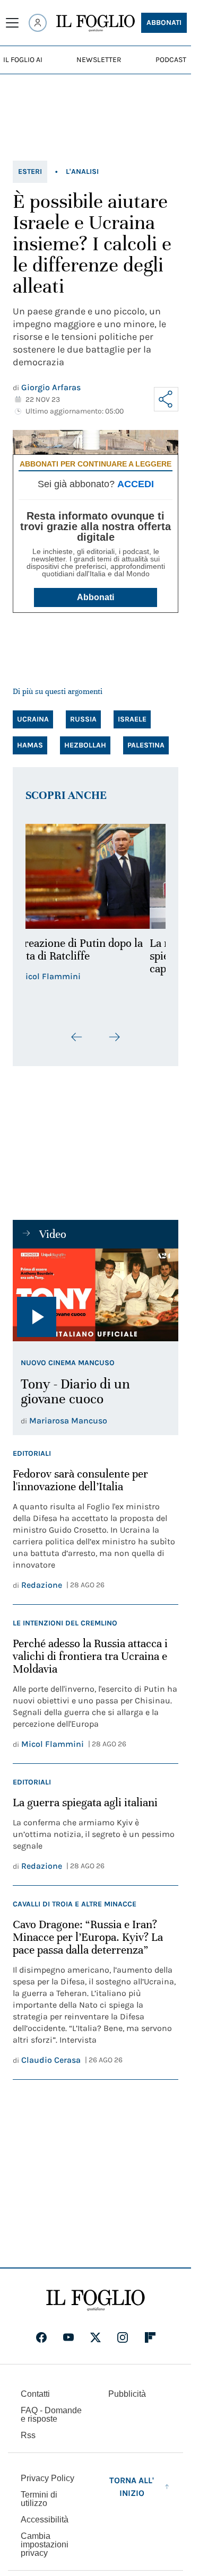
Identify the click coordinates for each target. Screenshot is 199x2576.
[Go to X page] (96, 2337)
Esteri (30, 172)
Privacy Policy (47, 2478)
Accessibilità (45, 2520)
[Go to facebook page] (41, 2337)
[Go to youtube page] (68, 2337)
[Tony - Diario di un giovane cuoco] (96, 1295)
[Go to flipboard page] (150, 2337)
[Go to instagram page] (123, 2337)
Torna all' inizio (132, 2487)
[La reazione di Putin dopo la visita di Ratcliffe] (96, 876)
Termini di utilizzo (39, 2499)
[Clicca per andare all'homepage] (96, 2300)
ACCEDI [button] (136, 484)
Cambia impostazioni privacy (45, 2545)
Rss (28, 2435)
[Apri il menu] (12, 23)
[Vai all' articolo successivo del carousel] (114, 1037)
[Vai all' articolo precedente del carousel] (77, 1037)
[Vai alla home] (96, 23)
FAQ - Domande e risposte (51, 2415)
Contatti (35, 2394)
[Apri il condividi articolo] (166, 399)
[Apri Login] (38, 23)
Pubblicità (127, 2394)
